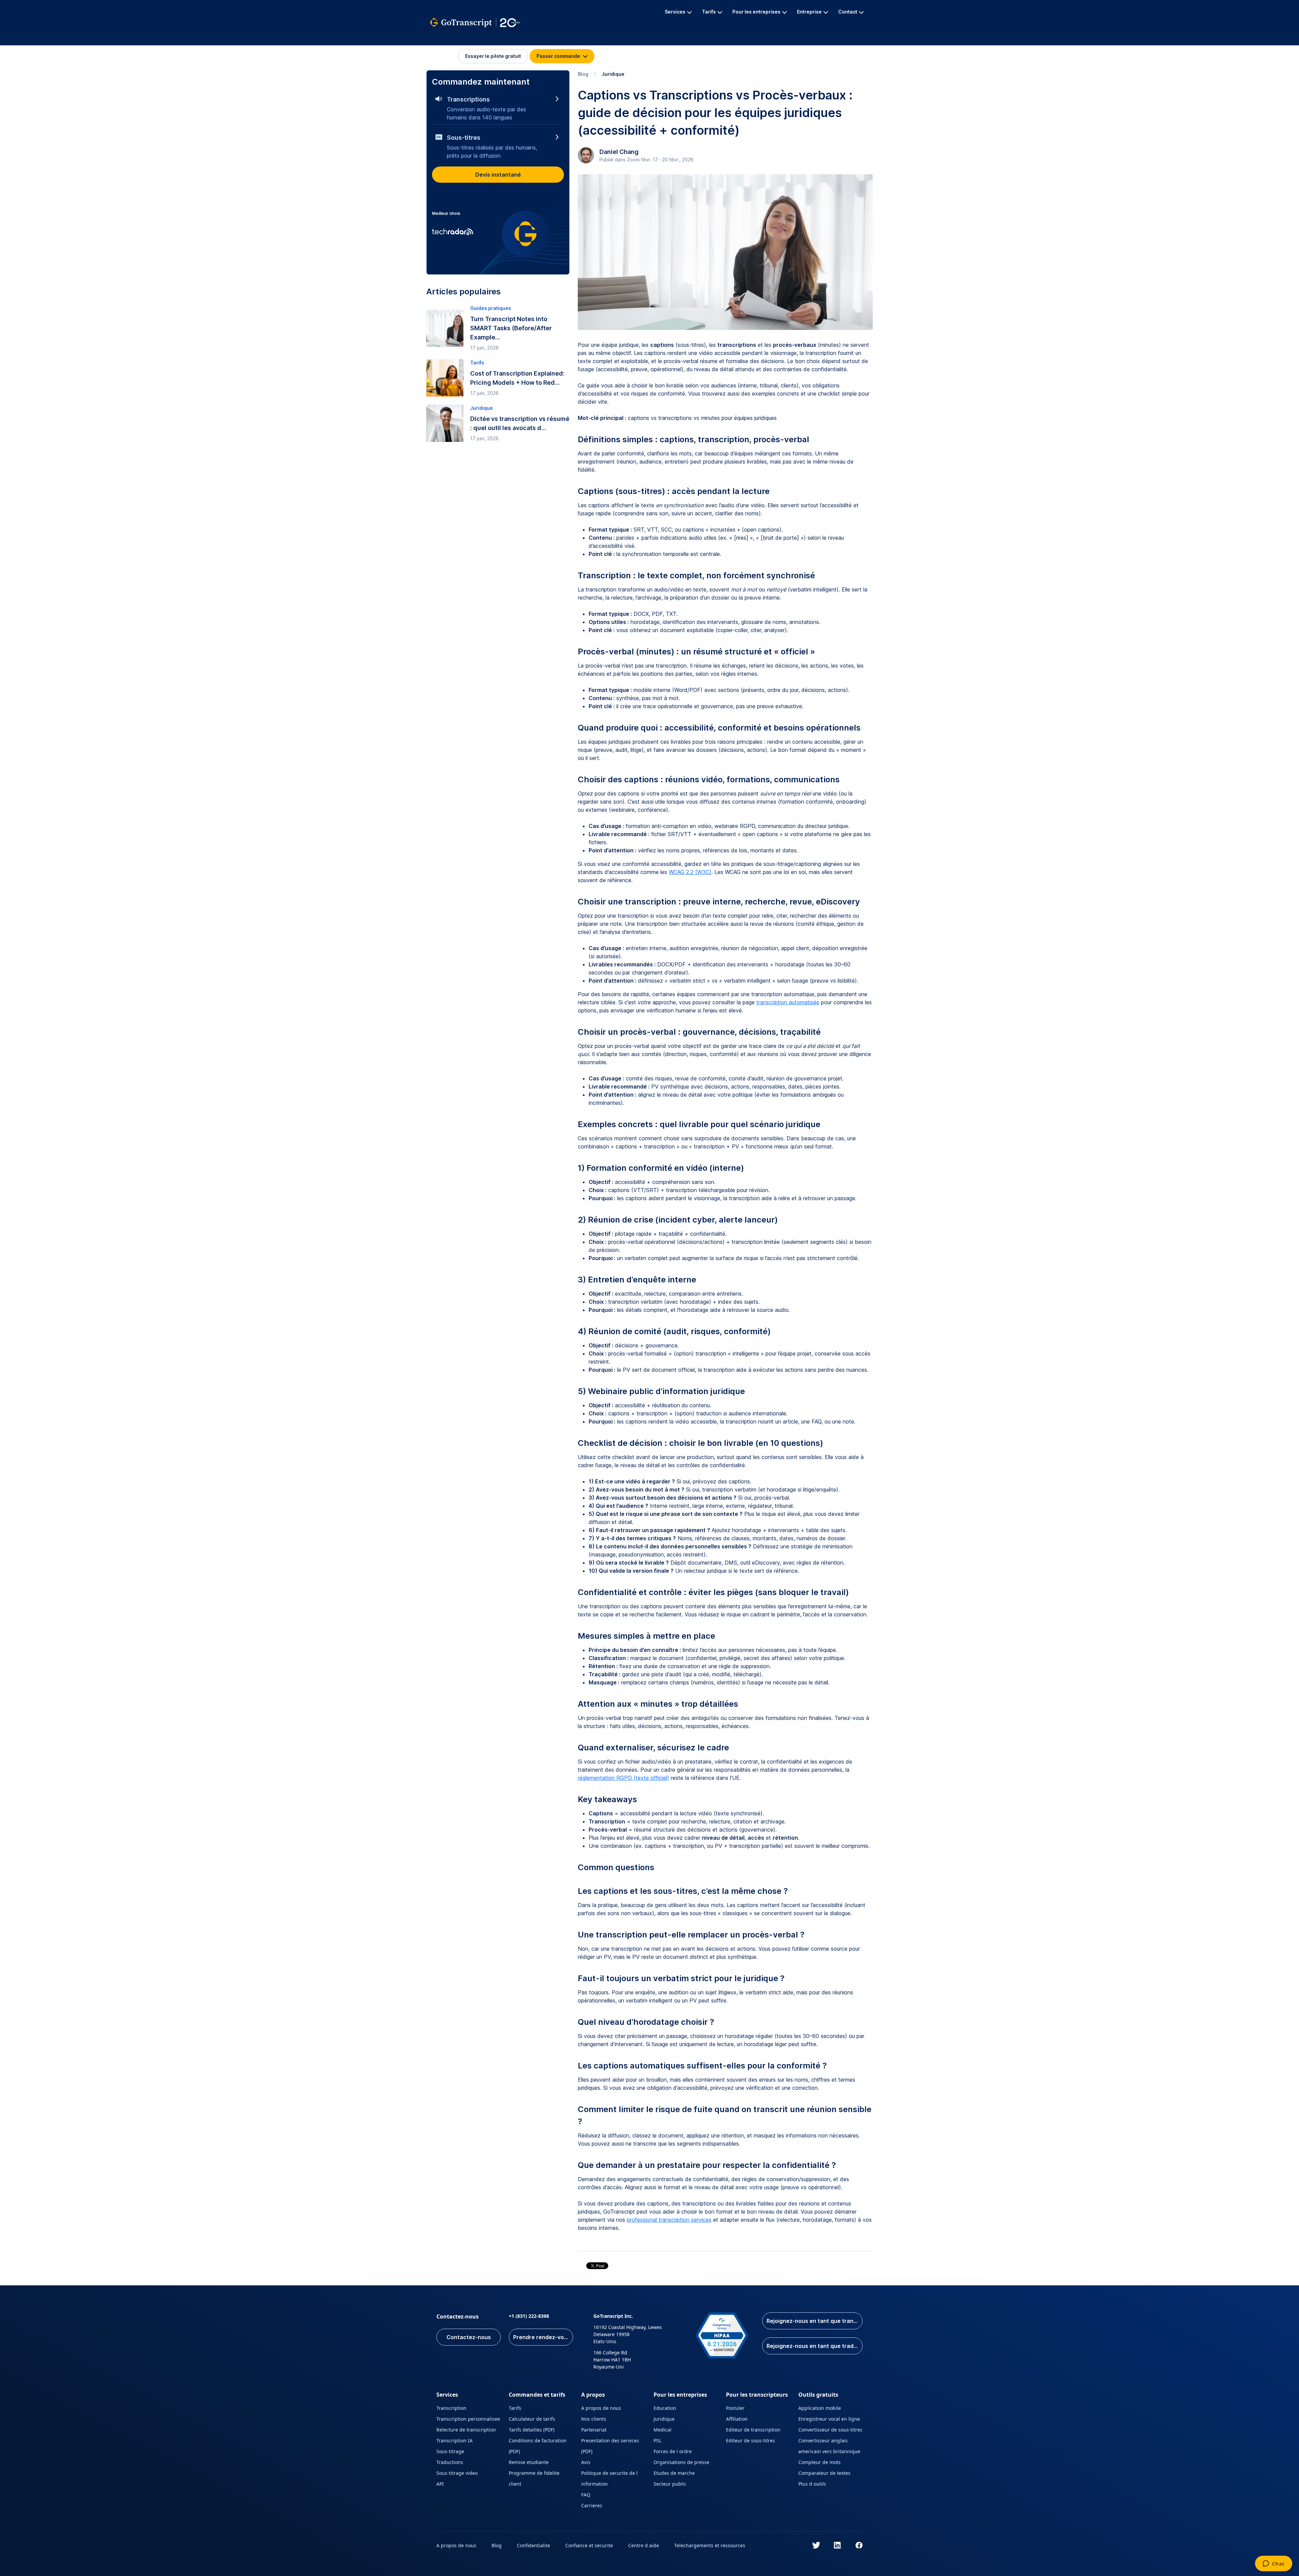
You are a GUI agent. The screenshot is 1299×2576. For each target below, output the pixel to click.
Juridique (613, 74)
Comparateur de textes (824, 2473)
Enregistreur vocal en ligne (829, 2419)
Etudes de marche (674, 2473)
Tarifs (515, 2408)
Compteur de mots (819, 2462)
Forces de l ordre (673, 2451)
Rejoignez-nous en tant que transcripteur (815, 2321)
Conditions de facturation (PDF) (538, 2446)
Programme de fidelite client (534, 2478)
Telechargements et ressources (710, 2545)
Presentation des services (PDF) (610, 2446)
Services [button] (675, 12)
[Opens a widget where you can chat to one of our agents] (1273, 2564)
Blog (583, 74)
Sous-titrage (450, 2451)
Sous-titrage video (457, 2473)
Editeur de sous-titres (750, 2440)
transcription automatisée (788, 1002)
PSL (657, 2440)
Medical (663, 2430)
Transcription (451, 2408)
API (440, 2484)
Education (665, 2408)
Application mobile (820, 2408)
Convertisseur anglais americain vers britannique (829, 2446)
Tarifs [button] (709, 12)
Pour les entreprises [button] (756, 12)
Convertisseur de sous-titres (830, 2430)
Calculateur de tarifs (532, 2419)
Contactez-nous (469, 2337)
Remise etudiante (529, 2462)
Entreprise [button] (809, 12)
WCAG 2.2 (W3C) (690, 872)
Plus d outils (812, 2484)
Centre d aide (644, 2545)
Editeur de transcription (753, 2430)
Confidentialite (533, 2545)
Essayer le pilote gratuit (493, 56)
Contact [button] (848, 12)
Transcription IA (454, 2440)
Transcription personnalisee (468, 2419)
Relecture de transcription (466, 2430)
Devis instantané (498, 175)
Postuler (735, 2408)
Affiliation (737, 2419)
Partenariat (594, 2430)
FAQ (586, 2495)
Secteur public (670, 2484)
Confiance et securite (589, 2545)
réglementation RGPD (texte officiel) (623, 1778)
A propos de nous (601, 2408)
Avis (586, 2462)
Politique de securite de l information (609, 2478)
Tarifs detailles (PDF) (532, 2430)
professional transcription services (669, 2220)
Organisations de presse (681, 2462)
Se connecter (444, 56)
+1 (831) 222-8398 (529, 2316)
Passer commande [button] (559, 56)
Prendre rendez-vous (542, 2337)
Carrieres (592, 2505)
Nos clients (594, 2419)
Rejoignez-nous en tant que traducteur (815, 2346)
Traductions (450, 2462)
